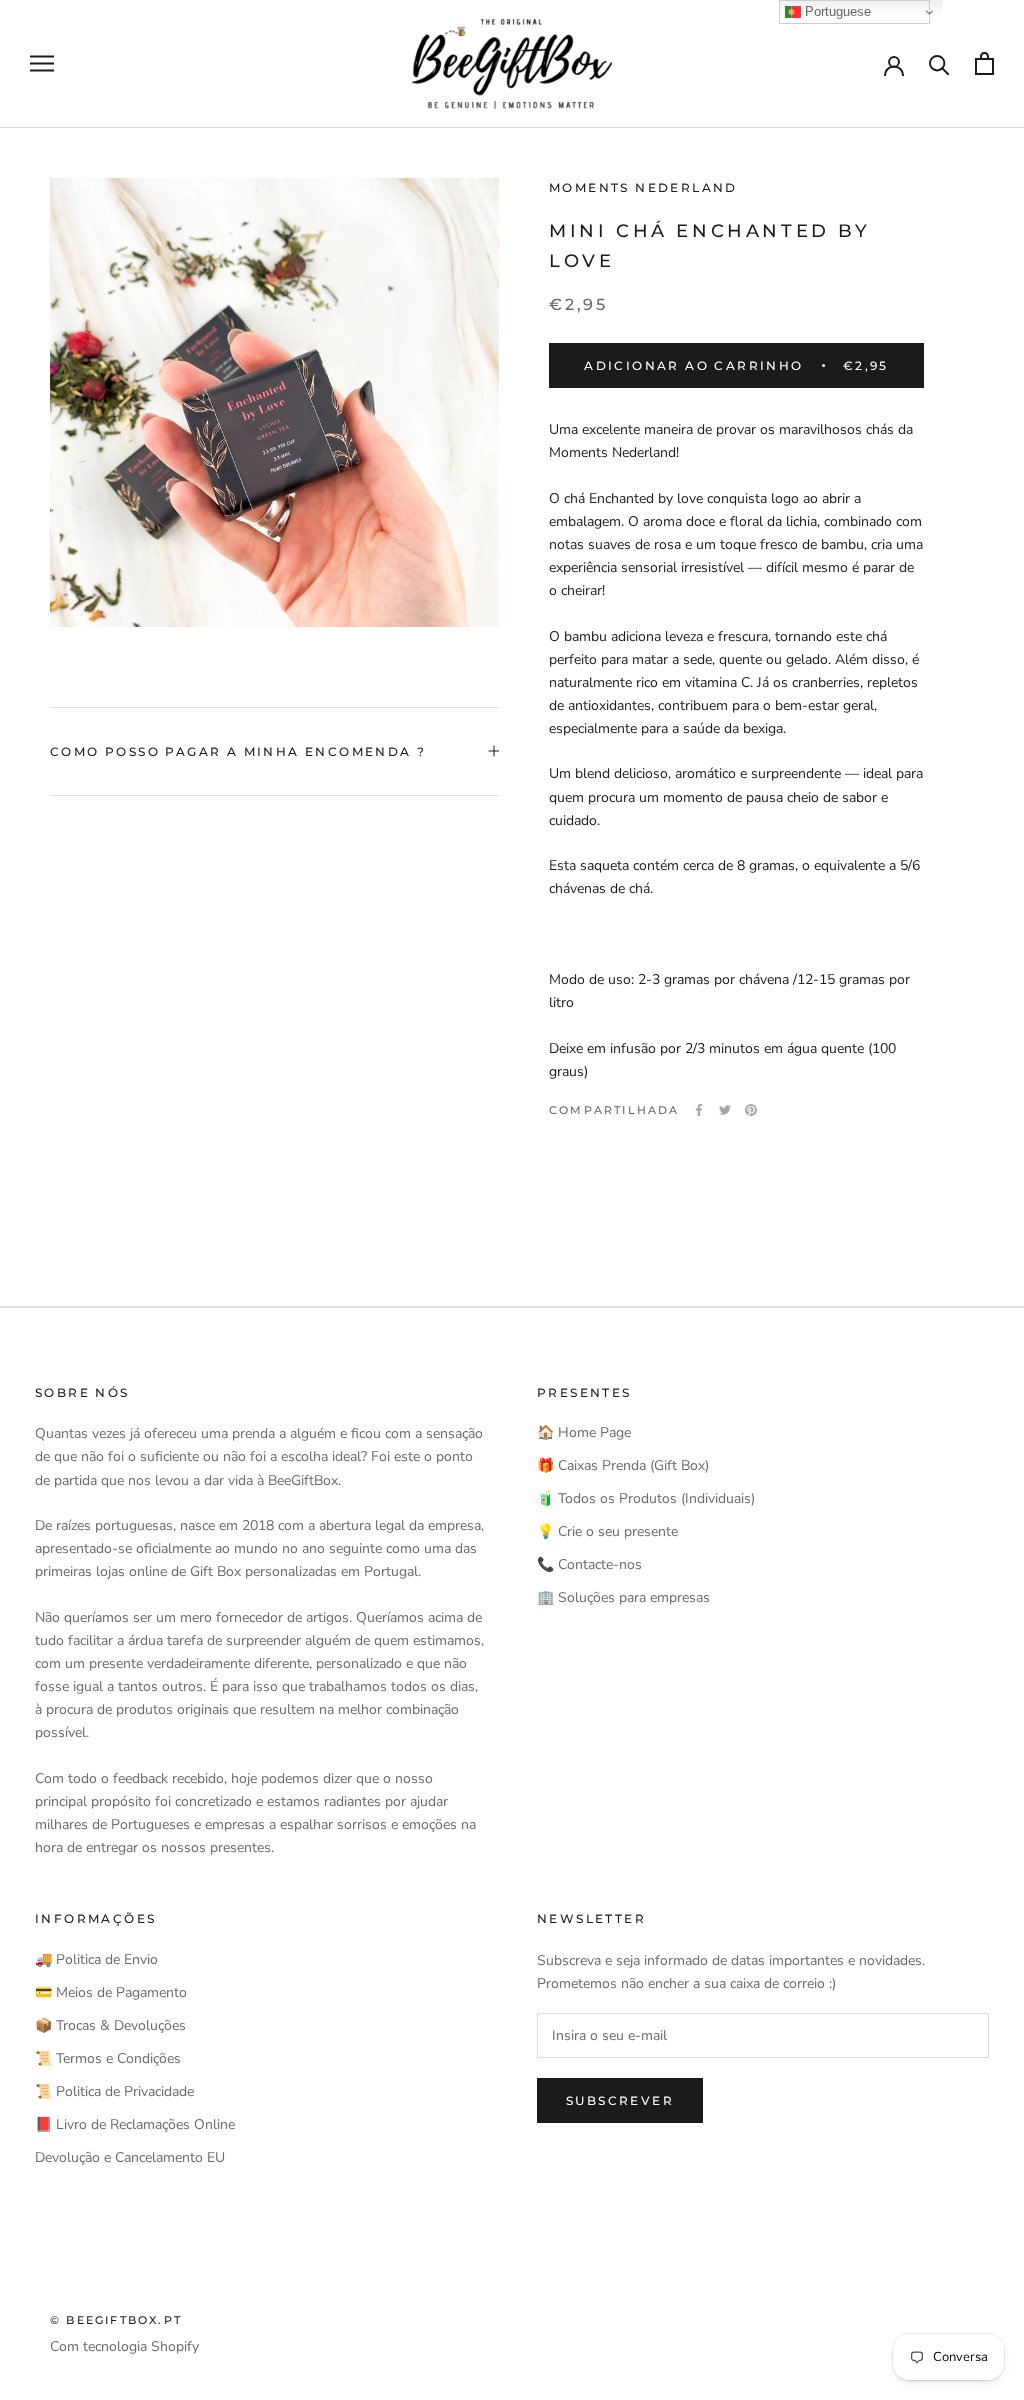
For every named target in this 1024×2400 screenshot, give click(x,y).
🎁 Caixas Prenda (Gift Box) (623, 1465)
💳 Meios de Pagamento (111, 1992)
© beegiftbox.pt (116, 2320)
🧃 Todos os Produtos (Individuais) (646, 1498)
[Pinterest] (751, 1110)
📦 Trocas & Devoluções (110, 2025)
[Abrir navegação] (42, 63)
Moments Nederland (643, 187)
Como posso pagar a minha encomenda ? (238, 751)
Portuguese (836, 11)
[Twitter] (725, 1110)
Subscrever (620, 2100)
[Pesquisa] (939, 63)
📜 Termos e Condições (108, 2058)
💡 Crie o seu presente (607, 1531)
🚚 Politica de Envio (96, 1959)
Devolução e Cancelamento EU (130, 2157)
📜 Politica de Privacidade (114, 2091)
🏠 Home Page (584, 1432)
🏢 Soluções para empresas (623, 1597)
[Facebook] (699, 1110)
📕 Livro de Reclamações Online (135, 2124)
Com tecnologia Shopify (124, 2346)
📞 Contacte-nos (589, 1564)
